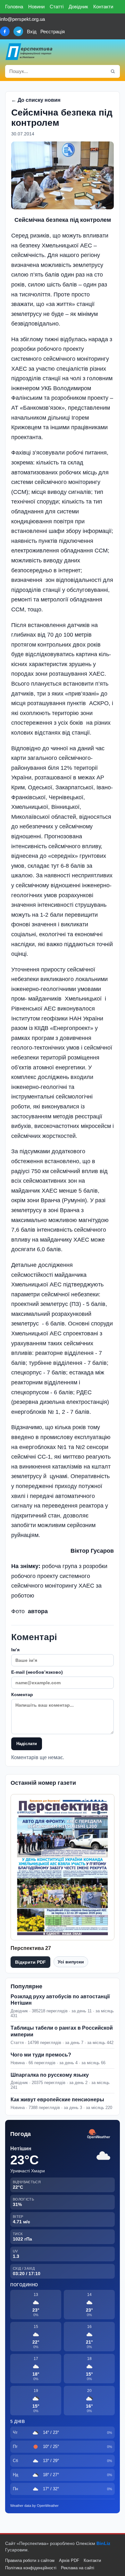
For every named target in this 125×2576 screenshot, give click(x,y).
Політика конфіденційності (31, 2568)
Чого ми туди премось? (41, 2055)
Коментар (22, 1695)
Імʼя (15, 1650)
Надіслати (27, 1744)
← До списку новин (36, 100)
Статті (57, 7)
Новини (36, 7)
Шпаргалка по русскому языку (50, 2075)
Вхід (32, 32)
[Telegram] (18, 31)
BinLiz (103, 2543)
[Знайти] (113, 71)
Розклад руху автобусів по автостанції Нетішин (60, 2000)
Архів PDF (69, 2560)
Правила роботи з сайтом (30, 2560)
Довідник (78, 7)
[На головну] (29, 52)
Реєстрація (53, 32)
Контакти (103, 7)
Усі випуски (71, 1962)
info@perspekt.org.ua (22, 19)
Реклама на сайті (78, 2568)
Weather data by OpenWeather (34, 2506)
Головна (14, 7)
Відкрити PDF (30, 1962)
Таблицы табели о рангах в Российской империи (62, 2031)
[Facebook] (5, 31)
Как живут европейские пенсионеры (57, 2100)
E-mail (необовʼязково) (37, 1672)
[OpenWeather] (99, 2134)
